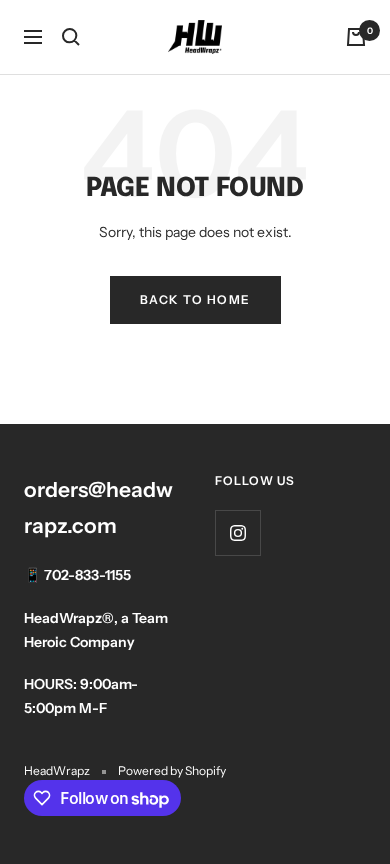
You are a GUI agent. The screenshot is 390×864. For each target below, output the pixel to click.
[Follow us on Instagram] (237, 532)
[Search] (71, 37)
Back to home (195, 299)
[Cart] (356, 37)
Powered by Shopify (172, 770)
